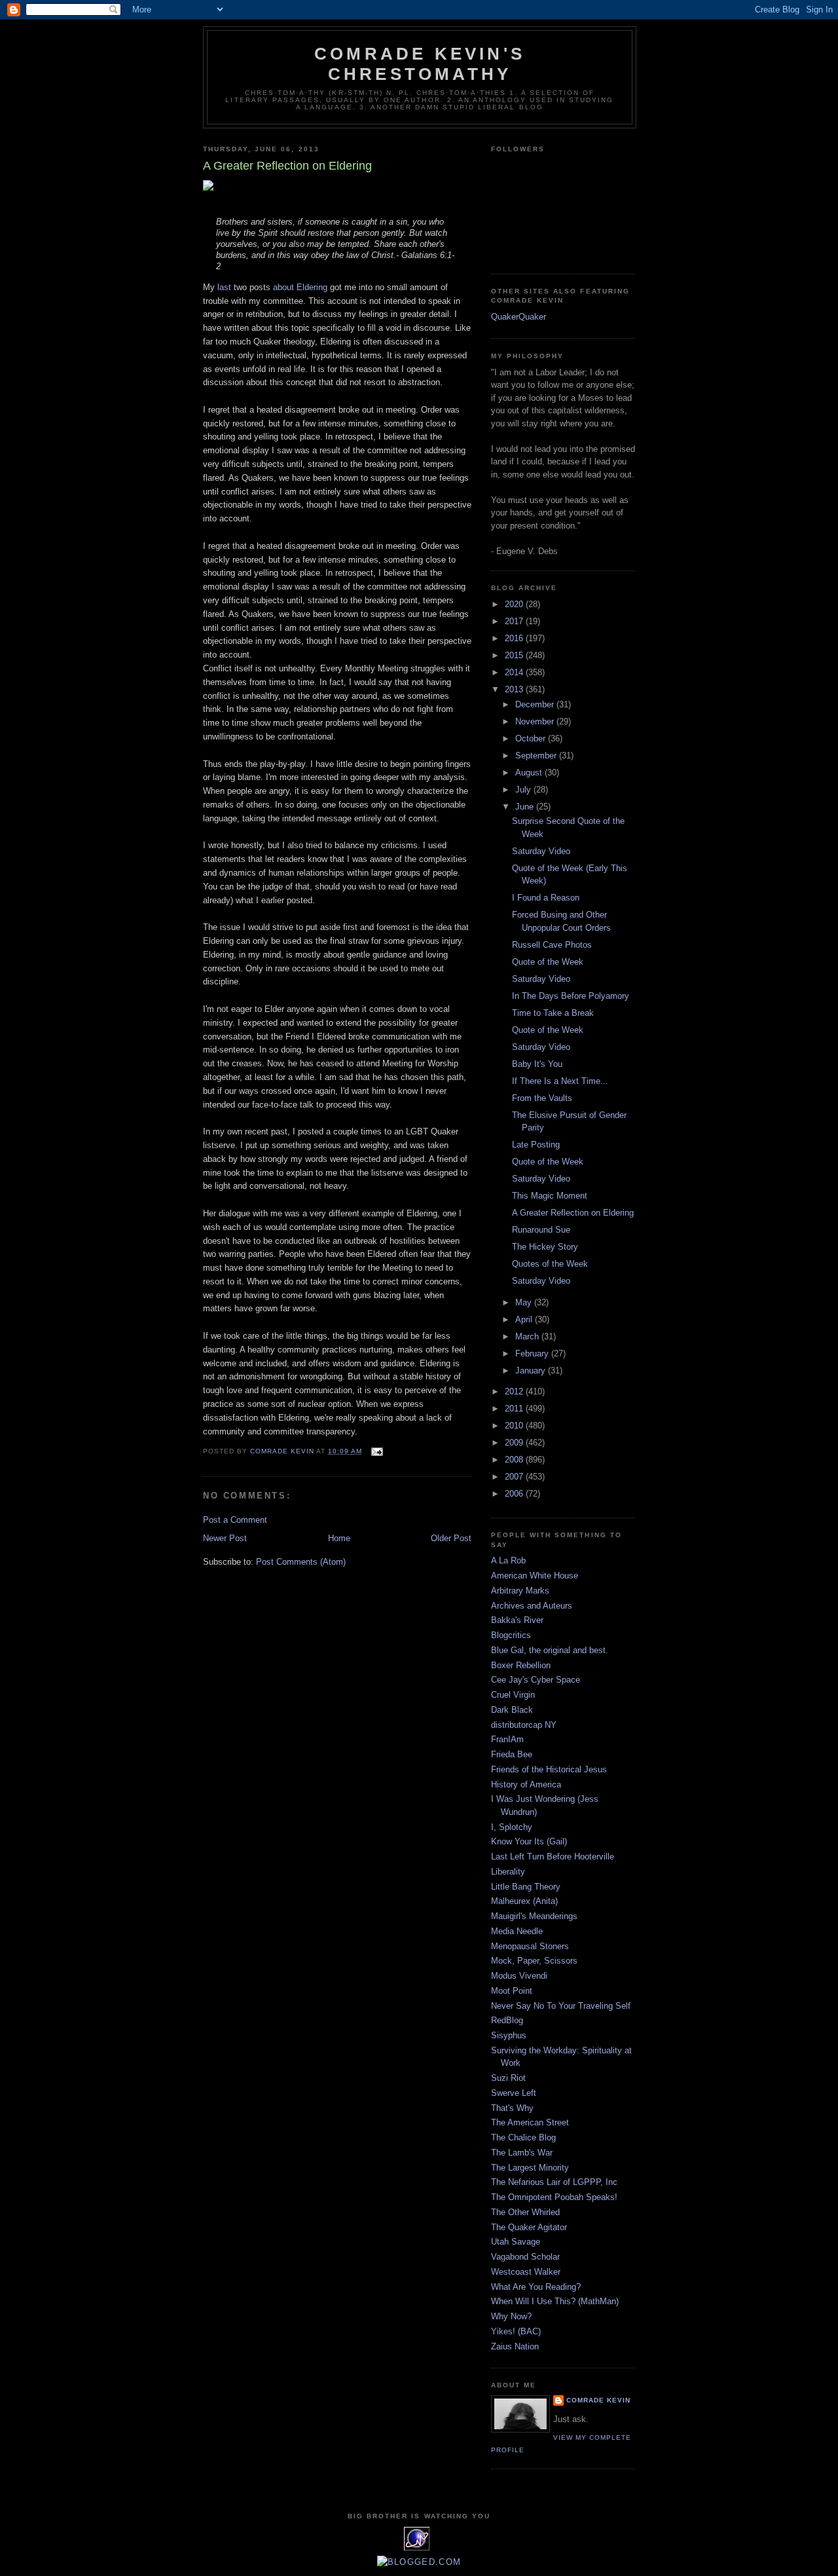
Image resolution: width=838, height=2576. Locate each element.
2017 (515, 621)
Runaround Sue (541, 1230)
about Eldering (300, 287)
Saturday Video (541, 851)
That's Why (512, 2108)
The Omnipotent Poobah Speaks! (554, 2197)
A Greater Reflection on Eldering (573, 1213)
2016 (515, 638)
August (530, 773)
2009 (515, 1443)
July (524, 790)
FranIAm (507, 1739)
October (532, 738)
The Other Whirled (525, 2212)
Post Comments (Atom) (301, 1562)
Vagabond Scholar (525, 2257)
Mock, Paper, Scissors (534, 1961)
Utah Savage (516, 2242)
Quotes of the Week (550, 1264)
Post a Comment (235, 1520)
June (526, 807)
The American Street (530, 2122)
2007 (515, 1477)
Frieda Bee (512, 1754)
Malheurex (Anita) (524, 1901)
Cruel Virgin (513, 1695)
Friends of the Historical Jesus (549, 1769)
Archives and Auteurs (532, 1606)
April (525, 1319)
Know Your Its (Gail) (529, 1841)
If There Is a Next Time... (560, 1081)
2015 (515, 655)
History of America (526, 1784)
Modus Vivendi (519, 1976)
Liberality (508, 1872)
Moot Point (512, 1991)
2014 (515, 672)
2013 (515, 689)
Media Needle (517, 1931)
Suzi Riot (508, 2078)
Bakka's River (517, 1620)
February (533, 1353)
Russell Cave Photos (552, 945)
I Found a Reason (546, 898)
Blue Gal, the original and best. (550, 1650)
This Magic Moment (550, 1196)
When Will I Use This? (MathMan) (555, 2301)
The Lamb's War (522, 2153)
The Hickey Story (545, 1247)
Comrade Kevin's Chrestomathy (420, 64)
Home (339, 1538)
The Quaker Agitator (529, 2227)
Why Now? (511, 2316)
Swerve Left (514, 2093)
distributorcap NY (524, 1725)
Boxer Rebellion (521, 1665)
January (532, 1371)
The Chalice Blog (523, 2137)
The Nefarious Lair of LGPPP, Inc (554, 2182)
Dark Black (512, 1710)
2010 (515, 1426)
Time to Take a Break (553, 1013)
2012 (515, 1391)
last (224, 287)
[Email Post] (377, 1451)
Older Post (451, 1538)
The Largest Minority (530, 2168)
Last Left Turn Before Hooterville (553, 1857)
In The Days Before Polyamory (571, 996)
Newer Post (225, 1538)
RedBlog (507, 2020)
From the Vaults (542, 1098)
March (528, 1336)
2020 (515, 604)
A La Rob (508, 1560)
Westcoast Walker (526, 2272)
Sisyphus (509, 2035)
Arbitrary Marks (520, 1591)
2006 (515, 1494)
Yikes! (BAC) (516, 2331)
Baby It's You (537, 1064)
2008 (515, 1460)
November (536, 721)
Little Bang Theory (526, 1887)
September (537, 756)
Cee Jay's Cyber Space (536, 1680)
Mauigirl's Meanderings (534, 1916)
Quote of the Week (548, 962)
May (525, 1302)
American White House (535, 1576)
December (536, 704)
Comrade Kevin (598, 2400)
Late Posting (536, 1145)
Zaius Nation (515, 2346)
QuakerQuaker (519, 317)
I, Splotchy (512, 1827)
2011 (515, 1409)
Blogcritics (511, 1635)
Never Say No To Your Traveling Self (561, 2006)
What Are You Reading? (536, 2287)
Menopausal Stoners (530, 1946)
